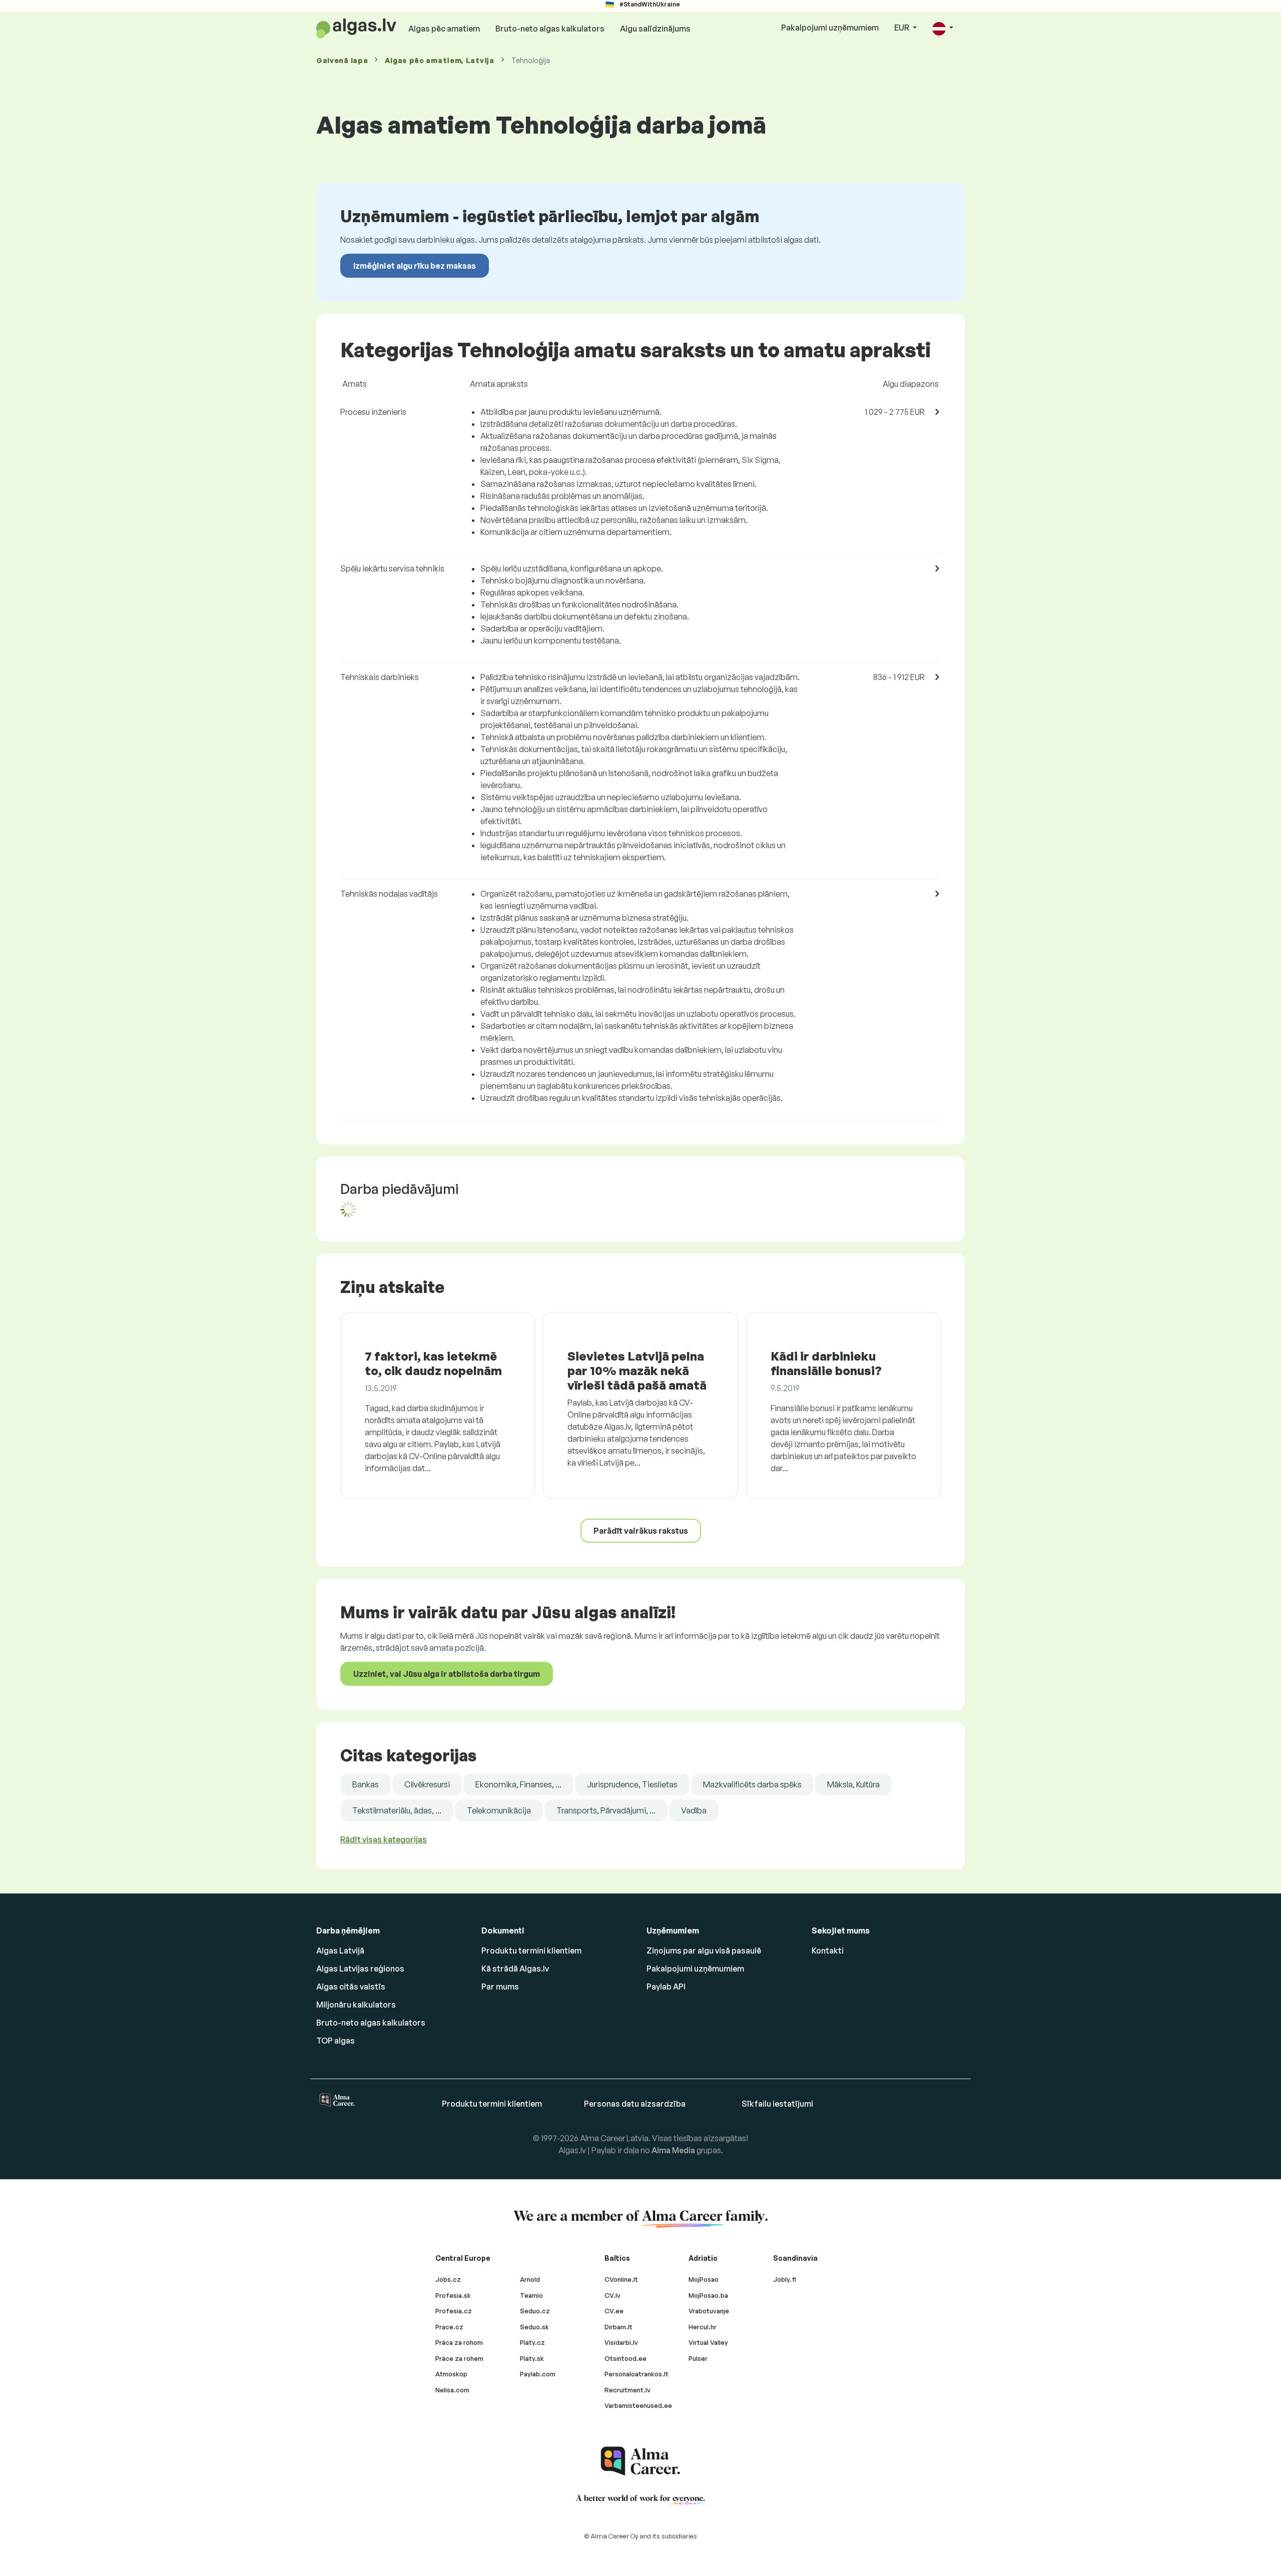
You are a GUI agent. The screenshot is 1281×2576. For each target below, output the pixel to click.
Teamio (531, 2295)
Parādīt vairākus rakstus (641, 1531)
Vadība (694, 1810)
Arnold (530, 2279)
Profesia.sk (453, 2295)
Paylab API (666, 1987)
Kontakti (828, 1951)
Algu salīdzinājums (655, 29)
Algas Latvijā (340, 1951)
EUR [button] (902, 28)
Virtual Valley (708, 2342)
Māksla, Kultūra (853, 1784)
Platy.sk (532, 2358)
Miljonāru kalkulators (356, 2005)
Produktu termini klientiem (531, 1951)
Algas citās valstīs (351, 1987)
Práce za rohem (459, 2358)
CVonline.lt (621, 2279)
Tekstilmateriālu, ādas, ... (397, 1810)
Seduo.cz (535, 2311)
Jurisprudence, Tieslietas (632, 1784)
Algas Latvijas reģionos (360, 1969)
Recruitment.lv (627, 2390)
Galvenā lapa (342, 60)
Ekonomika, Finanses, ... (518, 1784)
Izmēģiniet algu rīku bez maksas (415, 266)
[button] (943, 28)
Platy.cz (532, 2342)
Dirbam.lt (618, 2327)
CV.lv (612, 2295)
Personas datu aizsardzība (635, 2104)
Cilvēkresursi (427, 1784)
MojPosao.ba (708, 2295)
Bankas (366, 1784)
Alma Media (673, 2150)
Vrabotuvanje (709, 2311)
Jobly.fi (785, 2279)
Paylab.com (538, 2374)
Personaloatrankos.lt (636, 2374)
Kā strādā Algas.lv (515, 1969)
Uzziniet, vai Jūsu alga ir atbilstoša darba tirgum (447, 1674)
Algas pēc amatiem (444, 29)
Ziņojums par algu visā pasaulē (704, 1951)
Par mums (500, 1987)
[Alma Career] (640, 2461)
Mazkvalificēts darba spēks (752, 1784)
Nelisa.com (452, 2390)
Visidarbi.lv (621, 2342)
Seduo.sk (534, 2327)
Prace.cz (449, 2327)
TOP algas (336, 2041)
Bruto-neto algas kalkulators (550, 29)
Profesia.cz (454, 2311)
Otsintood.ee (625, 2358)
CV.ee (614, 2311)
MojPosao (704, 2279)
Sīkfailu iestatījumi (777, 2104)
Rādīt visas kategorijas (384, 1839)
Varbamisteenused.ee (638, 2405)
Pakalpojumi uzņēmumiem (830, 28)
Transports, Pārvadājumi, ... (606, 1810)
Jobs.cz (448, 2279)
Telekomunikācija (499, 1810)
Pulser (698, 2358)
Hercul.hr (703, 2327)
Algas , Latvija (439, 60)
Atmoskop (451, 2374)
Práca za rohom (459, 2342)
